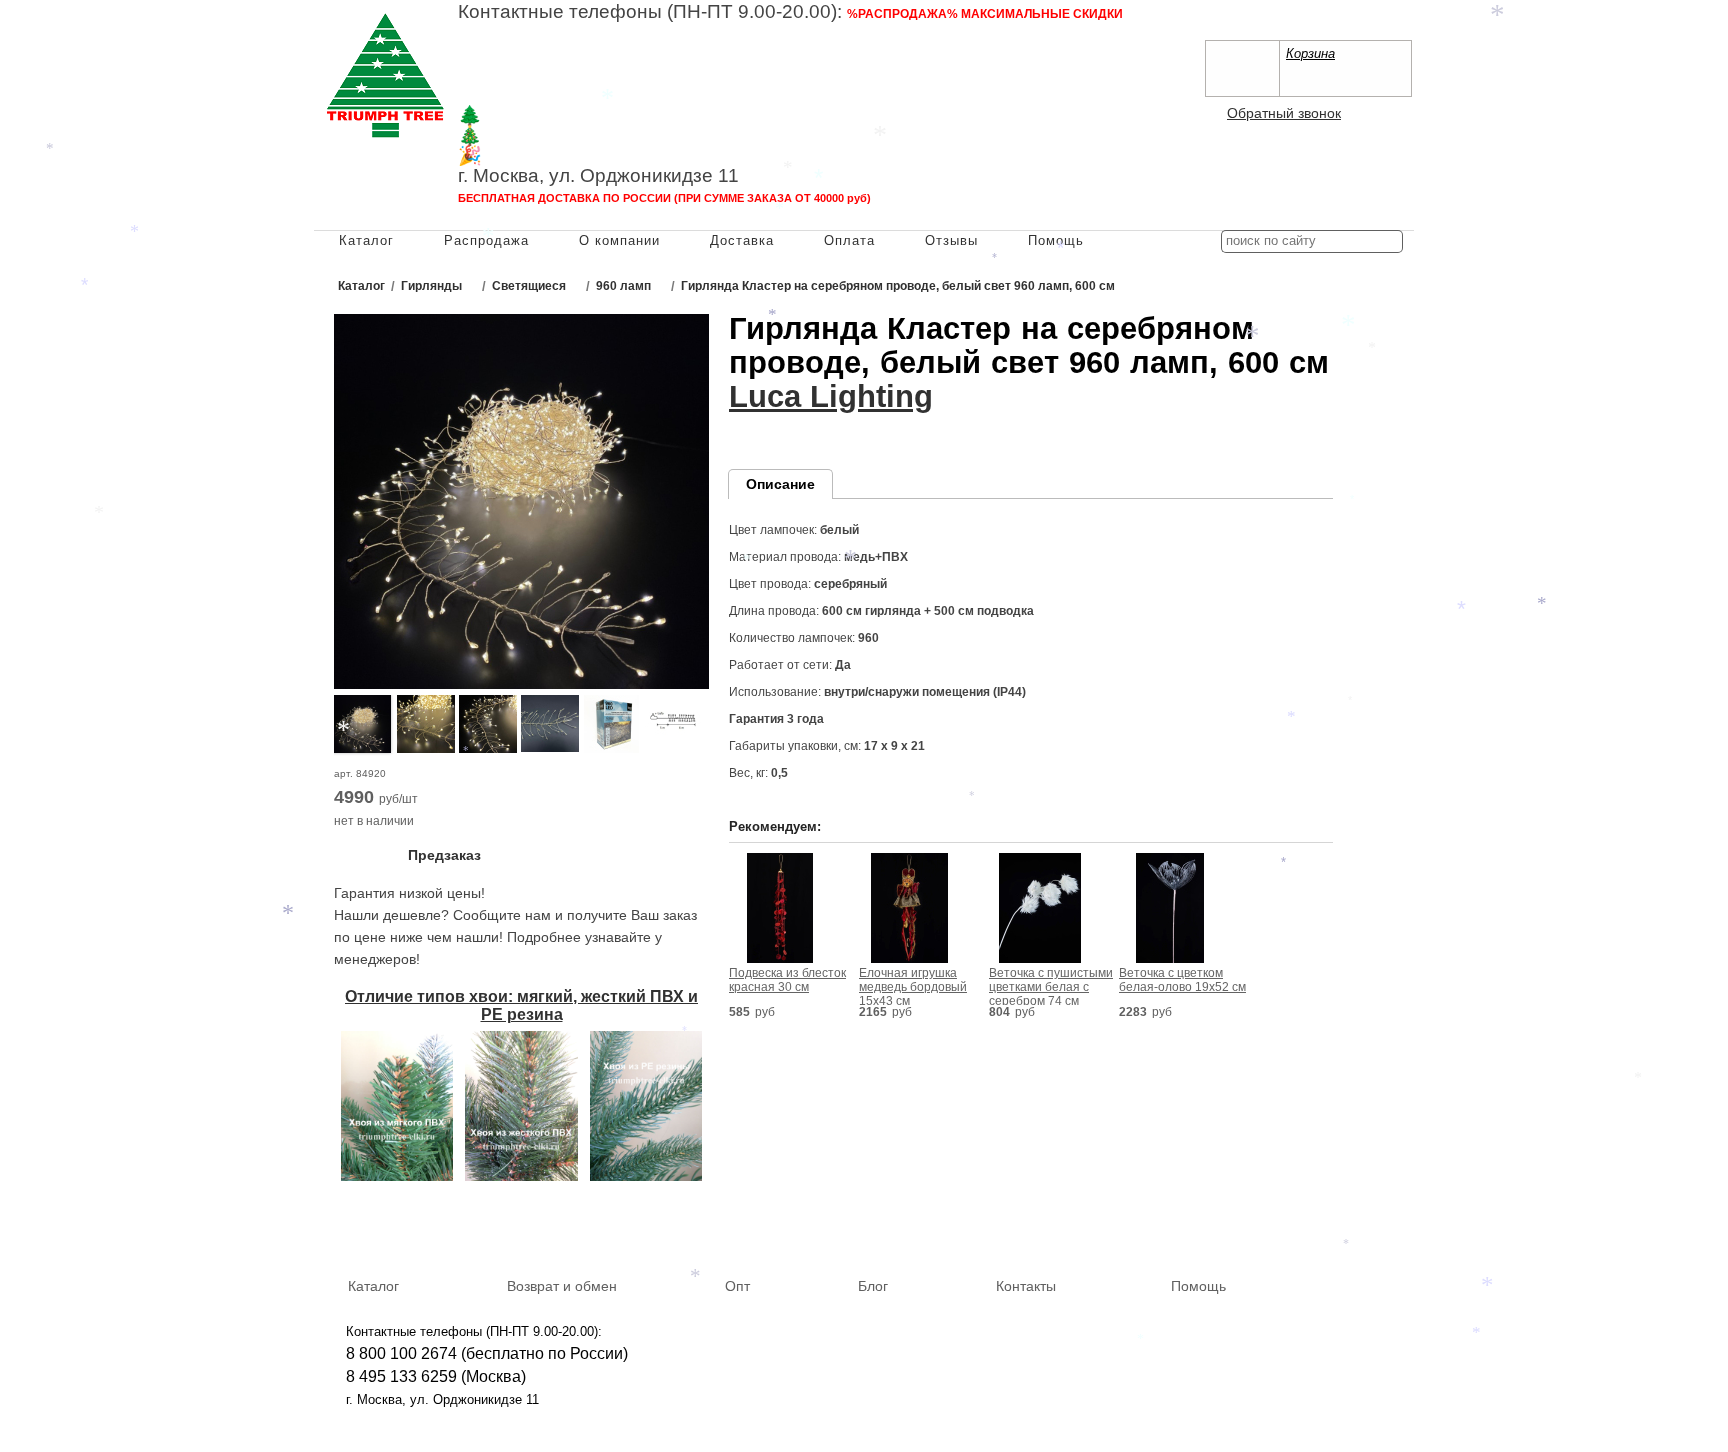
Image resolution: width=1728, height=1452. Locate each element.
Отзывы (951, 240)
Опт (737, 1286)
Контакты (1026, 1286)
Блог (873, 1286)
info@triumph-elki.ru (928, 75)
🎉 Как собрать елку (548, 155)
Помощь (1056, 240)
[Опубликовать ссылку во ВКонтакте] (1305, 1227)
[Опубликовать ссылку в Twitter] (1392, 1226)
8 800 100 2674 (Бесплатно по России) (600, 34)
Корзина (1310, 53)
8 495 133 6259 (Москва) (548, 55)
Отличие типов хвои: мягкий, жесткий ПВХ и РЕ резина (521, 1005)
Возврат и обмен (562, 1286)
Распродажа (486, 240)
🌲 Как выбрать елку (550, 115)
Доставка (742, 240)
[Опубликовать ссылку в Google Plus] (1363, 1226)
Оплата (849, 240)
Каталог (366, 240)
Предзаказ (444, 855)
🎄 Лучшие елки (529, 135)
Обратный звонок (1284, 113)
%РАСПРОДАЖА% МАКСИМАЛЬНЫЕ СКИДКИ (985, 14)
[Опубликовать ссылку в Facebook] (1334, 1226)
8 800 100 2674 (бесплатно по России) (487, 1353)
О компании (619, 240)
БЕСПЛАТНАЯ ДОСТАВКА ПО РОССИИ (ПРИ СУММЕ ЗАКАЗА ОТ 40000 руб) (664, 198)
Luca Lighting (831, 396)
